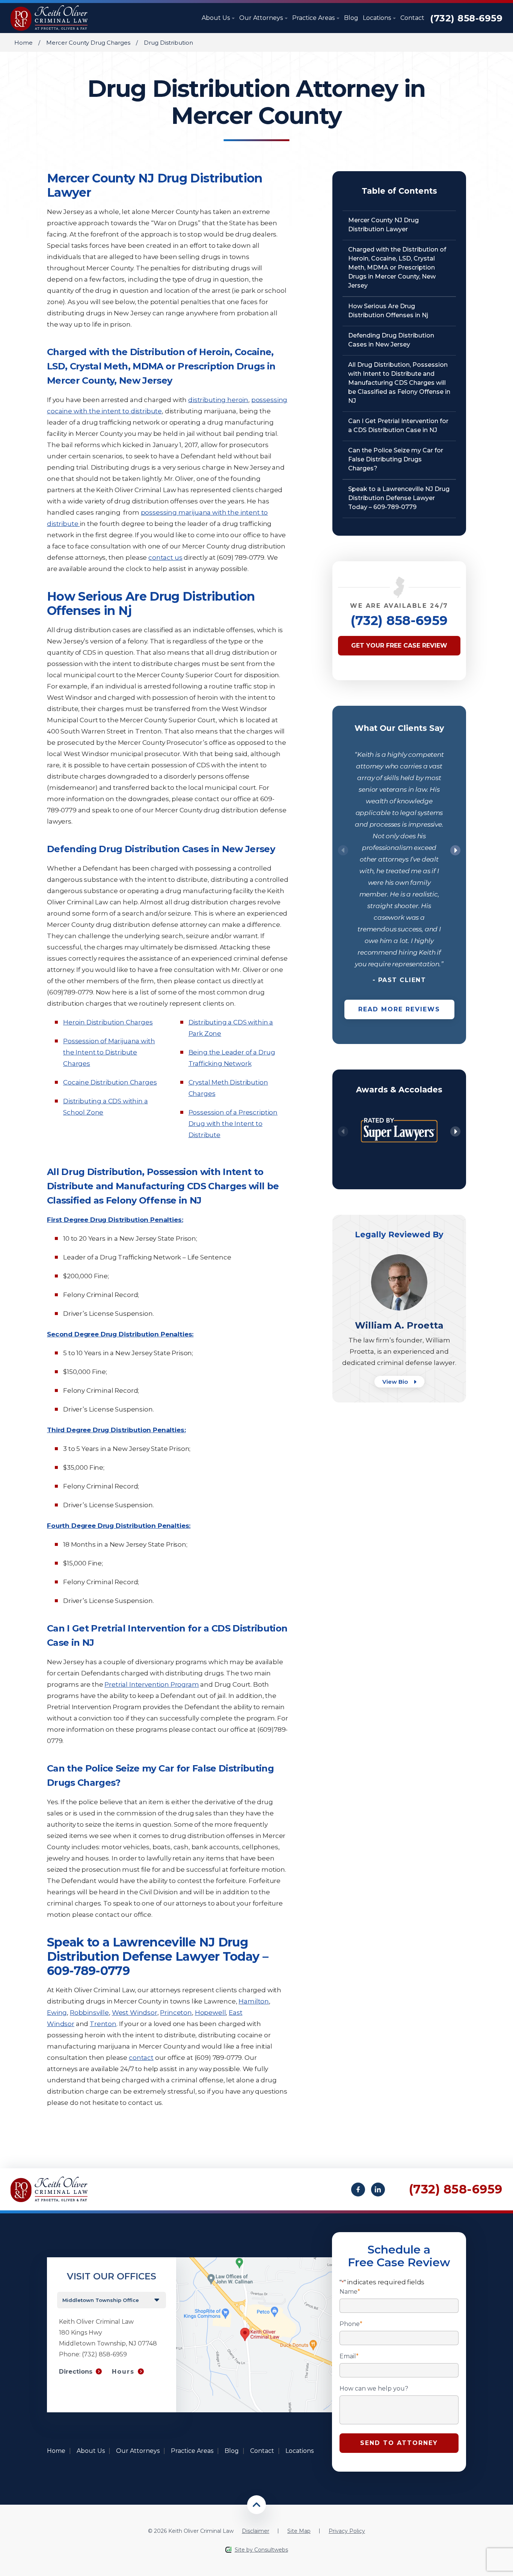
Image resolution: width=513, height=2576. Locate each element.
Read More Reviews (399, 1009)
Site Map (299, 2531)
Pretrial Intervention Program (152, 1684)
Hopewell (210, 2013)
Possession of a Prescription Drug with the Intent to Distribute (233, 1124)
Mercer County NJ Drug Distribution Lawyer (383, 225)
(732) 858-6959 (466, 18)
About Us (217, 18)
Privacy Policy (347, 2531)
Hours (123, 2372)
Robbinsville (89, 2013)
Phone (351, 2324)
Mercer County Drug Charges (88, 43)
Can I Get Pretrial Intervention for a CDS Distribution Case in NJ (398, 426)
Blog (351, 18)
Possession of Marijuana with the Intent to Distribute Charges (109, 1052)
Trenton (103, 2024)
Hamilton (254, 2001)
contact (141, 2058)
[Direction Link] (254, 2261)
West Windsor (135, 2013)
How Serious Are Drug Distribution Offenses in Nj (388, 311)
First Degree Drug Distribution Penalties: (115, 1220)
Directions (76, 2372)
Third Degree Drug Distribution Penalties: (116, 1430)
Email (349, 2356)
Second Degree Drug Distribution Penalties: (120, 1334)
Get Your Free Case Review (399, 646)
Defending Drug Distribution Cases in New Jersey (391, 340)
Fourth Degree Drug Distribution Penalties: (119, 1526)
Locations (378, 18)
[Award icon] (399, 1113)
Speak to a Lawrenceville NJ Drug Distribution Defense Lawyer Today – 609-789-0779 (399, 498)
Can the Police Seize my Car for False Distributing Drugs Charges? (396, 459)
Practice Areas (314, 18)
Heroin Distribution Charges (108, 1022)
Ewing (57, 2013)
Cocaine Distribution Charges (110, 1082)
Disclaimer (256, 2531)
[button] (455, 850)
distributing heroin (218, 400)
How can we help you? (374, 2389)
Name (350, 2292)
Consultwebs (271, 2550)
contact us (165, 557)
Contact (412, 18)
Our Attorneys (262, 18)
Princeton (176, 2013)
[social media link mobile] (358, 2190)
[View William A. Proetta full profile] (399, 1258)
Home (23, 43)
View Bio (396, 1382)
